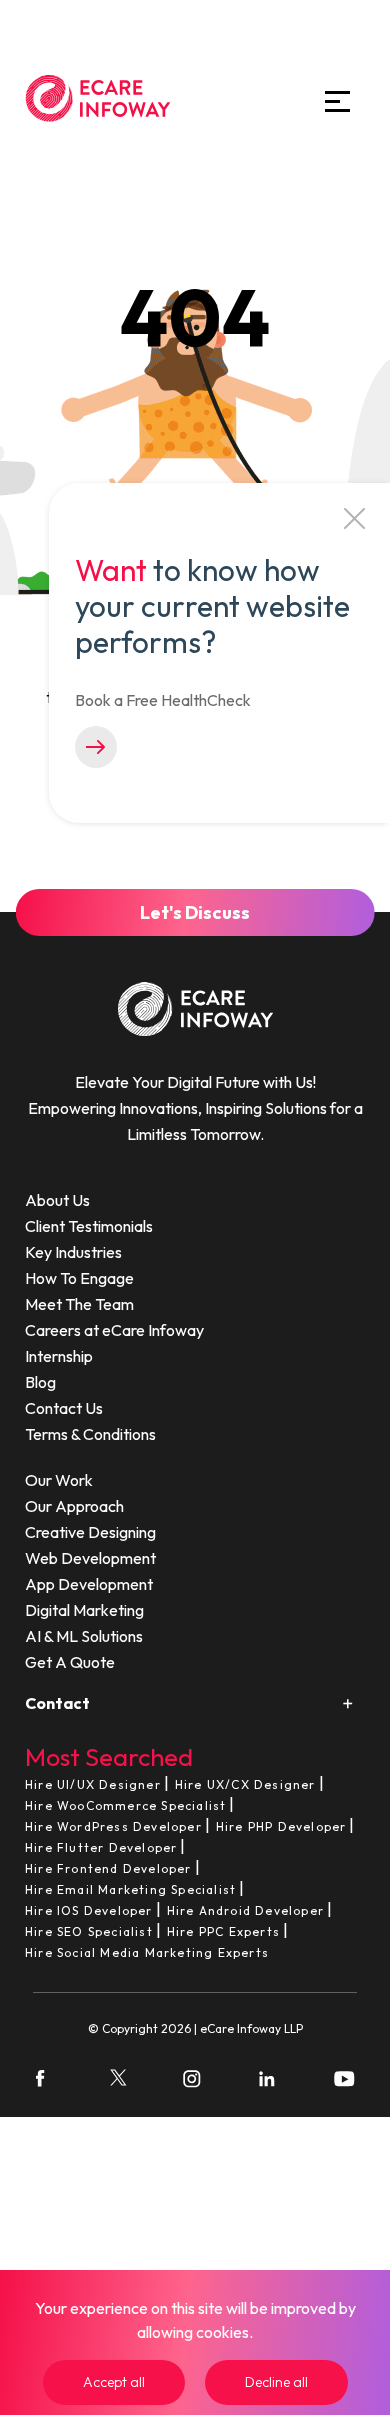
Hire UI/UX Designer (93, 1784)
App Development (89, 1584)
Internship (59, 1356)
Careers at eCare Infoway (114, 1330)
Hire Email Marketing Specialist (130, 1889)
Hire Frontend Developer (108, 1868)
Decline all (276, 2382)
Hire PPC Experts (223, 1931)
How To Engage (79, 1278)
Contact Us (64, 1408)
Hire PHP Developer (281, 1826)
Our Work (59, 1480)
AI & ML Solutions (84, 1636)
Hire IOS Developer (89, 1910)
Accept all (114, 2382)
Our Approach (74, 1506)
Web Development (90, 1558)
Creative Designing (90, 1532)
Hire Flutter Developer (101, 1847)
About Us (57, 1200)
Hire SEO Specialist (89, 1931)
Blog (40, 1382)
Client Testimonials (89, 1226)
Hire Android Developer (245, 1910)
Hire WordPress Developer (113, 1826)
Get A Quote (70, 1662)
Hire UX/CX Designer (245, 1784)
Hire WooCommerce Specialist (125, 1805)
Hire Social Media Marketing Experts (147, 1952)
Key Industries (73, 1252)
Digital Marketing (84, 1610)
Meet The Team (79, 1304)
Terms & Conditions (90, 1434)
